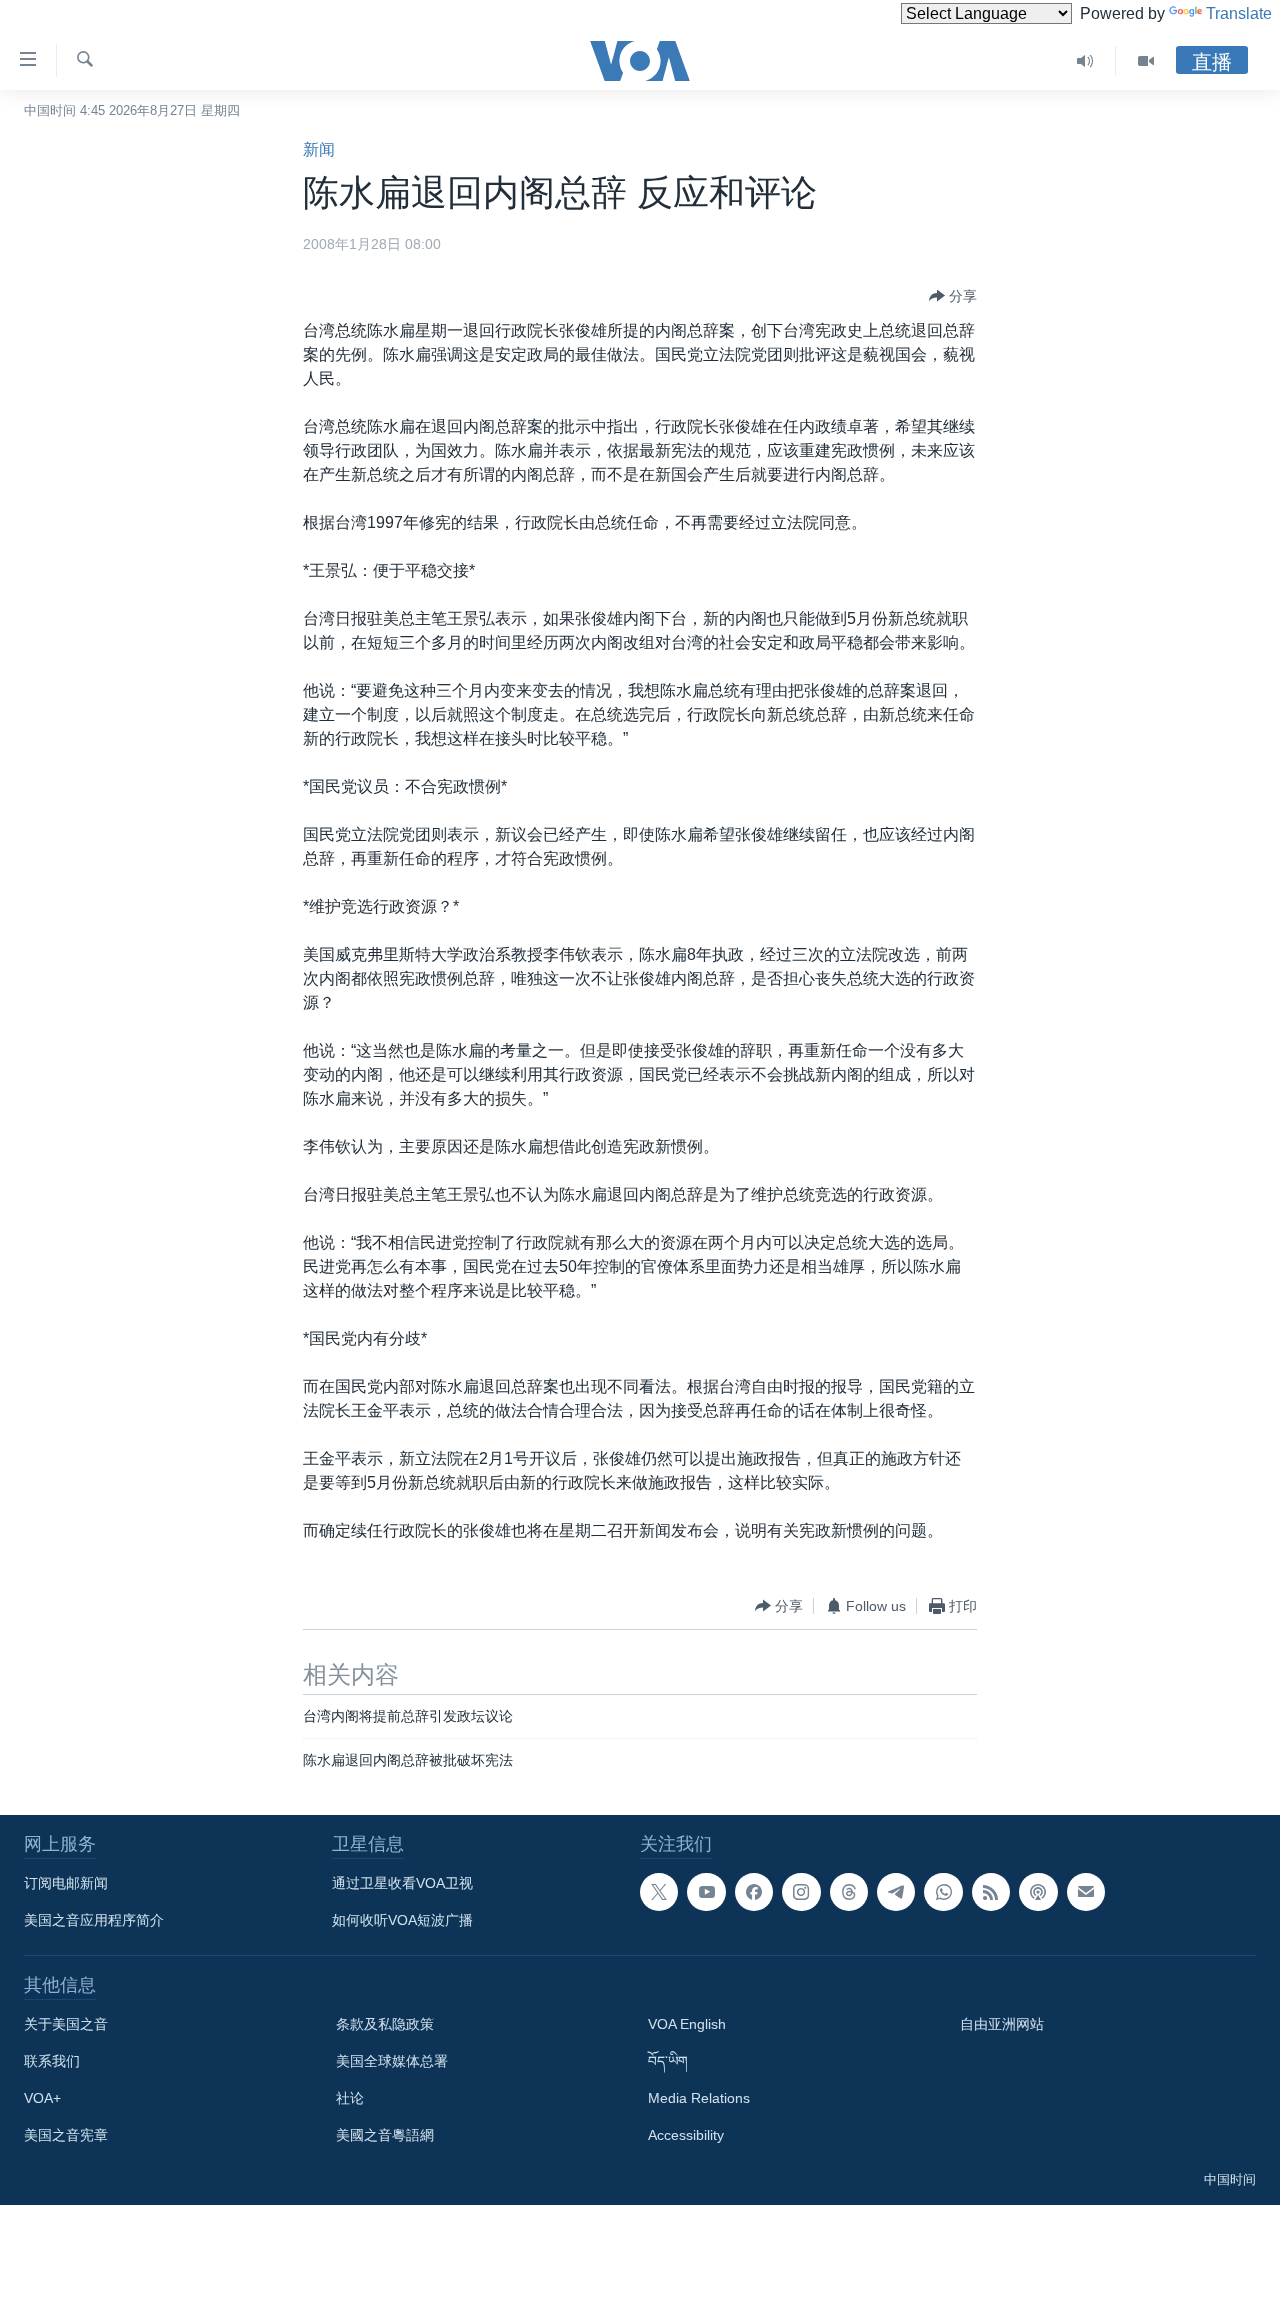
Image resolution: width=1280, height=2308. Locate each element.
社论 (350, 2098)
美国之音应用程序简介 (94, 1920)
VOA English (687, 2024)
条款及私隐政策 (385, 2024)
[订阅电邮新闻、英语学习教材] (1086, 1892)
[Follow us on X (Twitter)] (659, 1892)
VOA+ (42, 2098)
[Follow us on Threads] (849, 1892)
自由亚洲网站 (1002, 2024)
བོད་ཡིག (668, 2061)
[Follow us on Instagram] (801, 1892)
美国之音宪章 (66, 2135)
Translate (1239, 13)
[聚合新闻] (991, 1892)
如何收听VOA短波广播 (402, 1920)
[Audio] (1085, 61)
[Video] (1146, 61)
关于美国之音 (66, 2024)
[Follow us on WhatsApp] (943, 1892)
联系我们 (52, 2061)
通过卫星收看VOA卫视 (402, 1883)
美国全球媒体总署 (392, 2061)
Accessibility (686, 2135)
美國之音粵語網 (385, 2135)
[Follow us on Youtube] (706, 1892)
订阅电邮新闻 (66, 1883)
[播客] (1038, 1892)
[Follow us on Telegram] (896, 1892)
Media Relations (699, 2098)
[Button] (953, 296)
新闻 (319, 149)
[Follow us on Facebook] (754, 1892)
